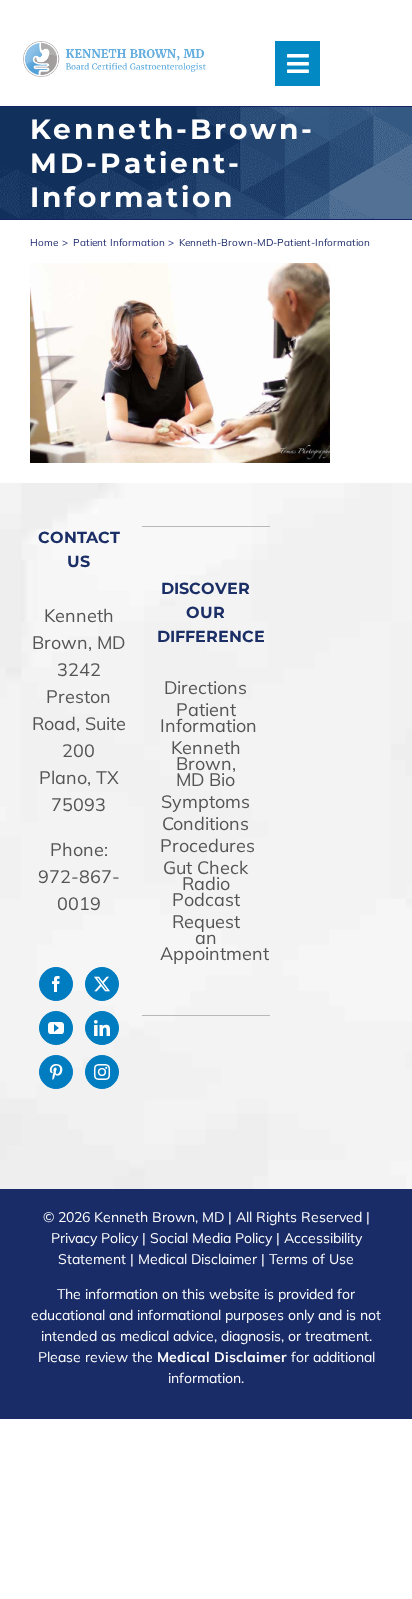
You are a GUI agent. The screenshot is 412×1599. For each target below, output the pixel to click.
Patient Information (205, 718)
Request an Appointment (205, 938)
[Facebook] (56, 984)
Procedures (205, 846)
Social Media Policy (211, 1238)
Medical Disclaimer (197, 1259)
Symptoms (205, 802)
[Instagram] (102, 1072)
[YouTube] (56, 1028)
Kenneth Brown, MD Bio (206, 764)
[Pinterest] (56, 1072)
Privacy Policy (94, 1238)
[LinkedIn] (102, 1028)
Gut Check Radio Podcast (205, 884)
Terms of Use (311, 1259)
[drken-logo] (114, 49)
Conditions (205, 824)
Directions (205, 688)
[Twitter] (102, 984)
